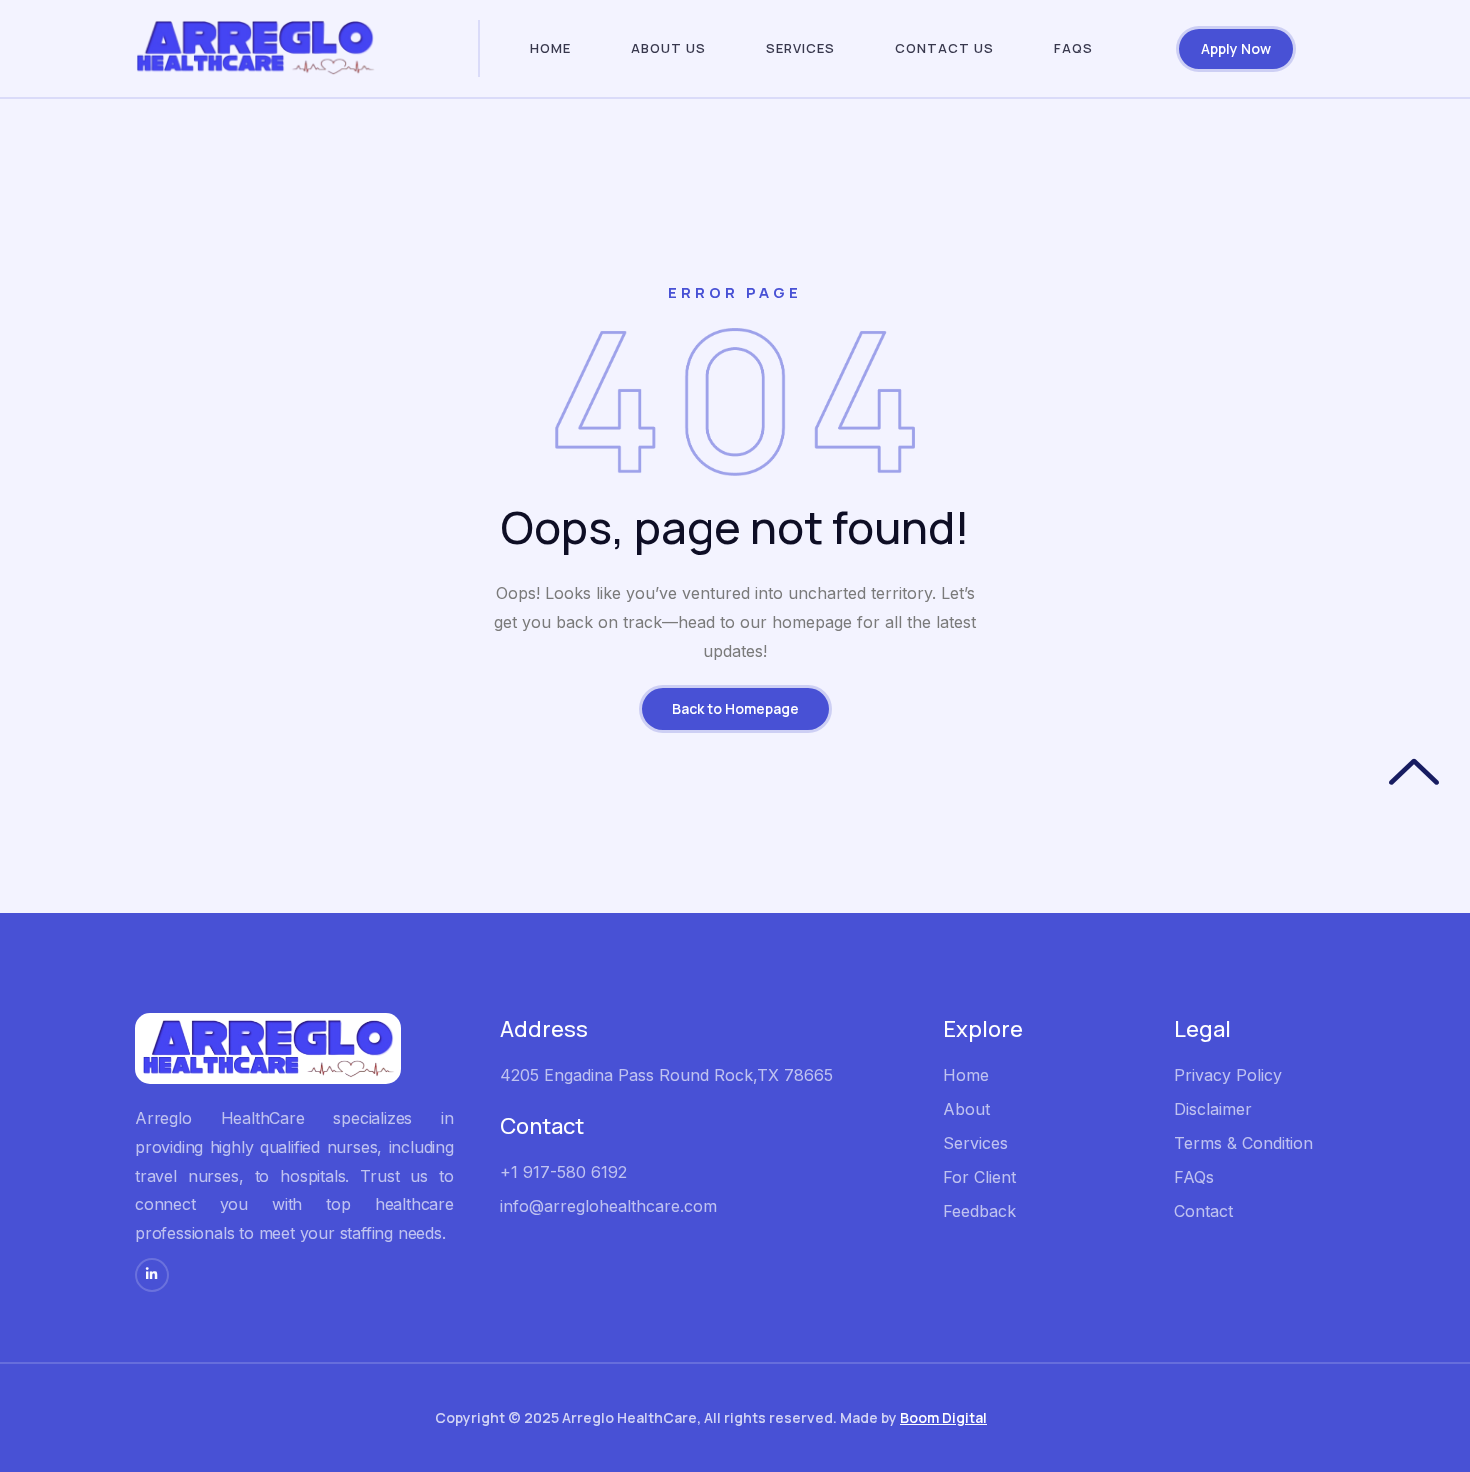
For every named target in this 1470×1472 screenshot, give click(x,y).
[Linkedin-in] (152, 1275)
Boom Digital (943, 1417)
